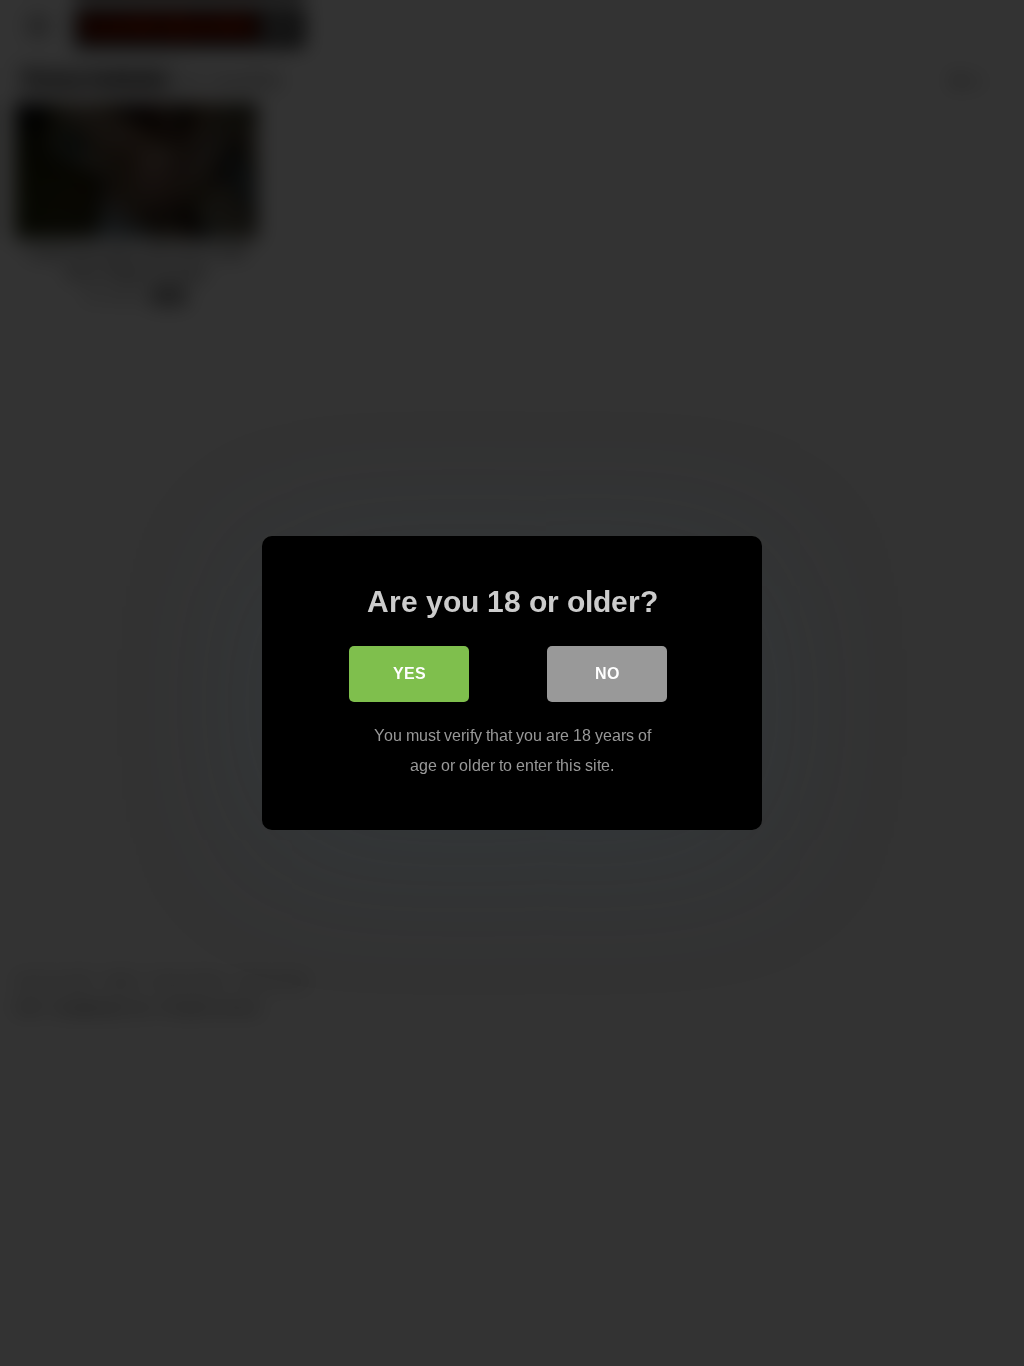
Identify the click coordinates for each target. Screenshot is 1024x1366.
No (607, 673)
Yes (409, 673)
